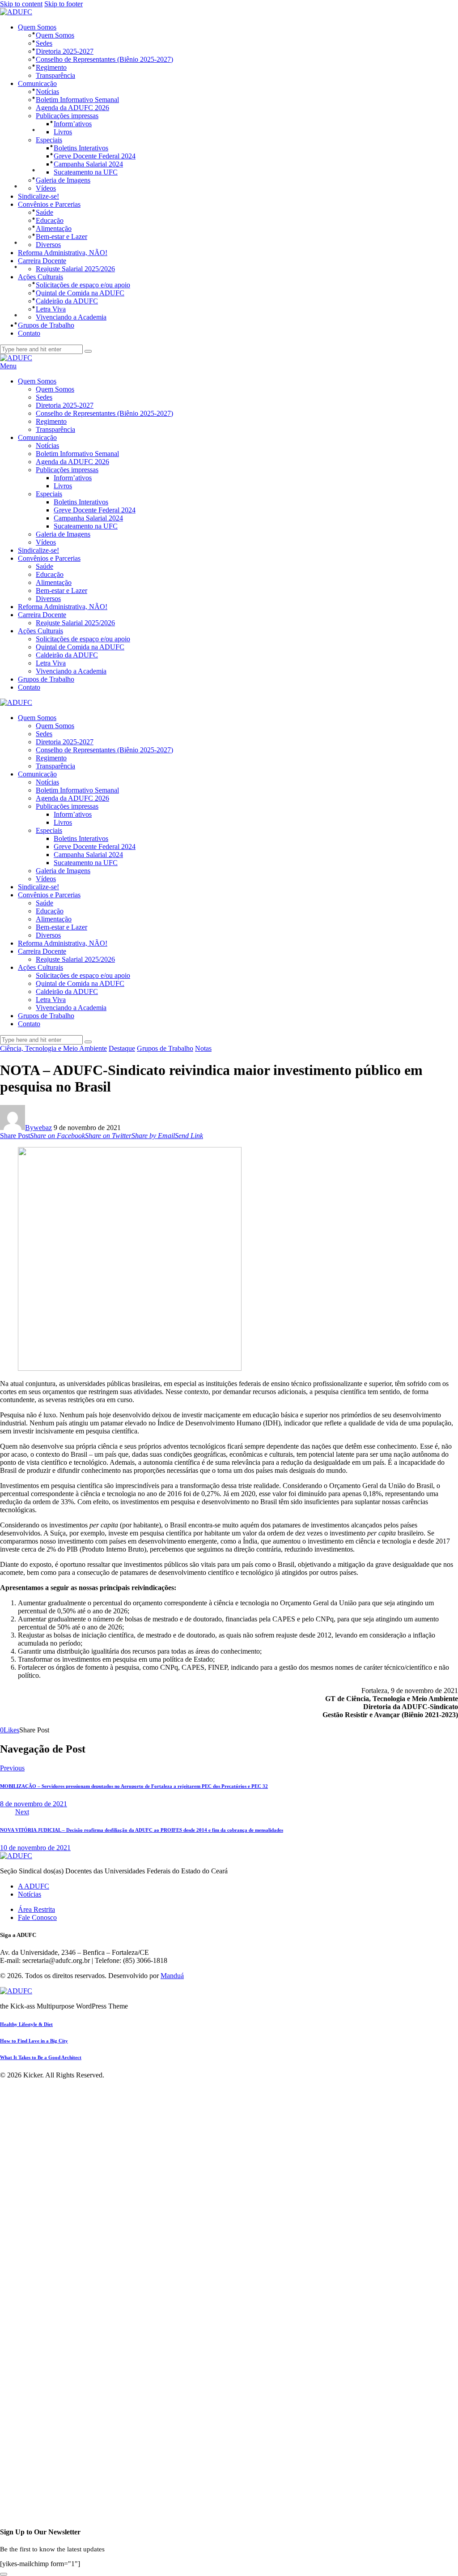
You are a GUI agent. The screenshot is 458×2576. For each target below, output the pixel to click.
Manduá (172, 1976)
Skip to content (21, 4)
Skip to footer (64, 4)
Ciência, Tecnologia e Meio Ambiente (53, 1048)
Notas (203, 1048)
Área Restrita (36, 1909)
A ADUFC (34, 1886)
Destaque (122, 1048)
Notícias (30, 1894)
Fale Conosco (37, 1917)
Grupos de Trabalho (165, 1048)
